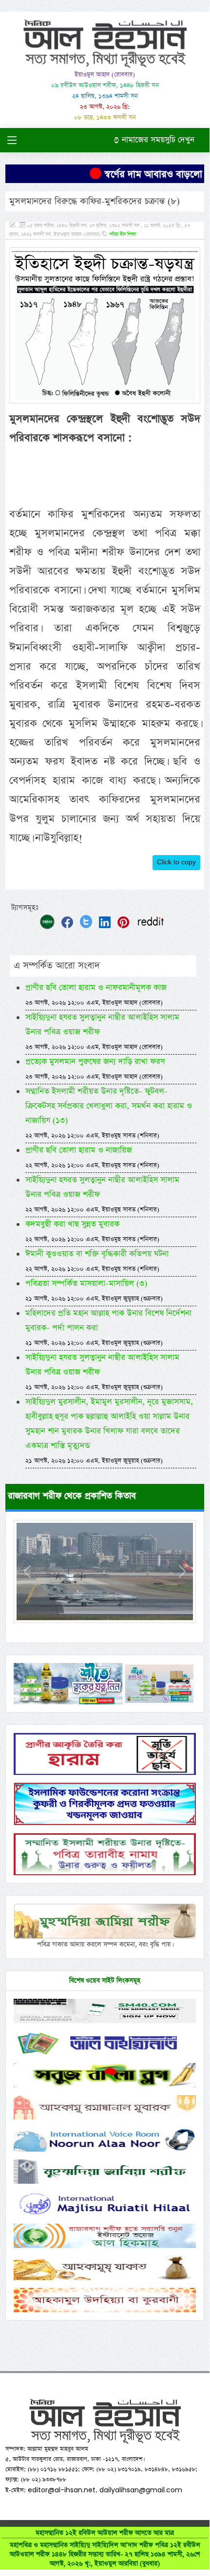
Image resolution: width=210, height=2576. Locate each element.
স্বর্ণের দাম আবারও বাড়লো (146, 174)
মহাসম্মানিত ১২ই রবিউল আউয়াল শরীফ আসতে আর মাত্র (105, 2548)
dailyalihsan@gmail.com (141, 2490)
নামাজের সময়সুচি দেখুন (157, 140)
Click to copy (176, 862)
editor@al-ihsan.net (62, 2490)
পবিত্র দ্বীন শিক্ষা (123, 235)
